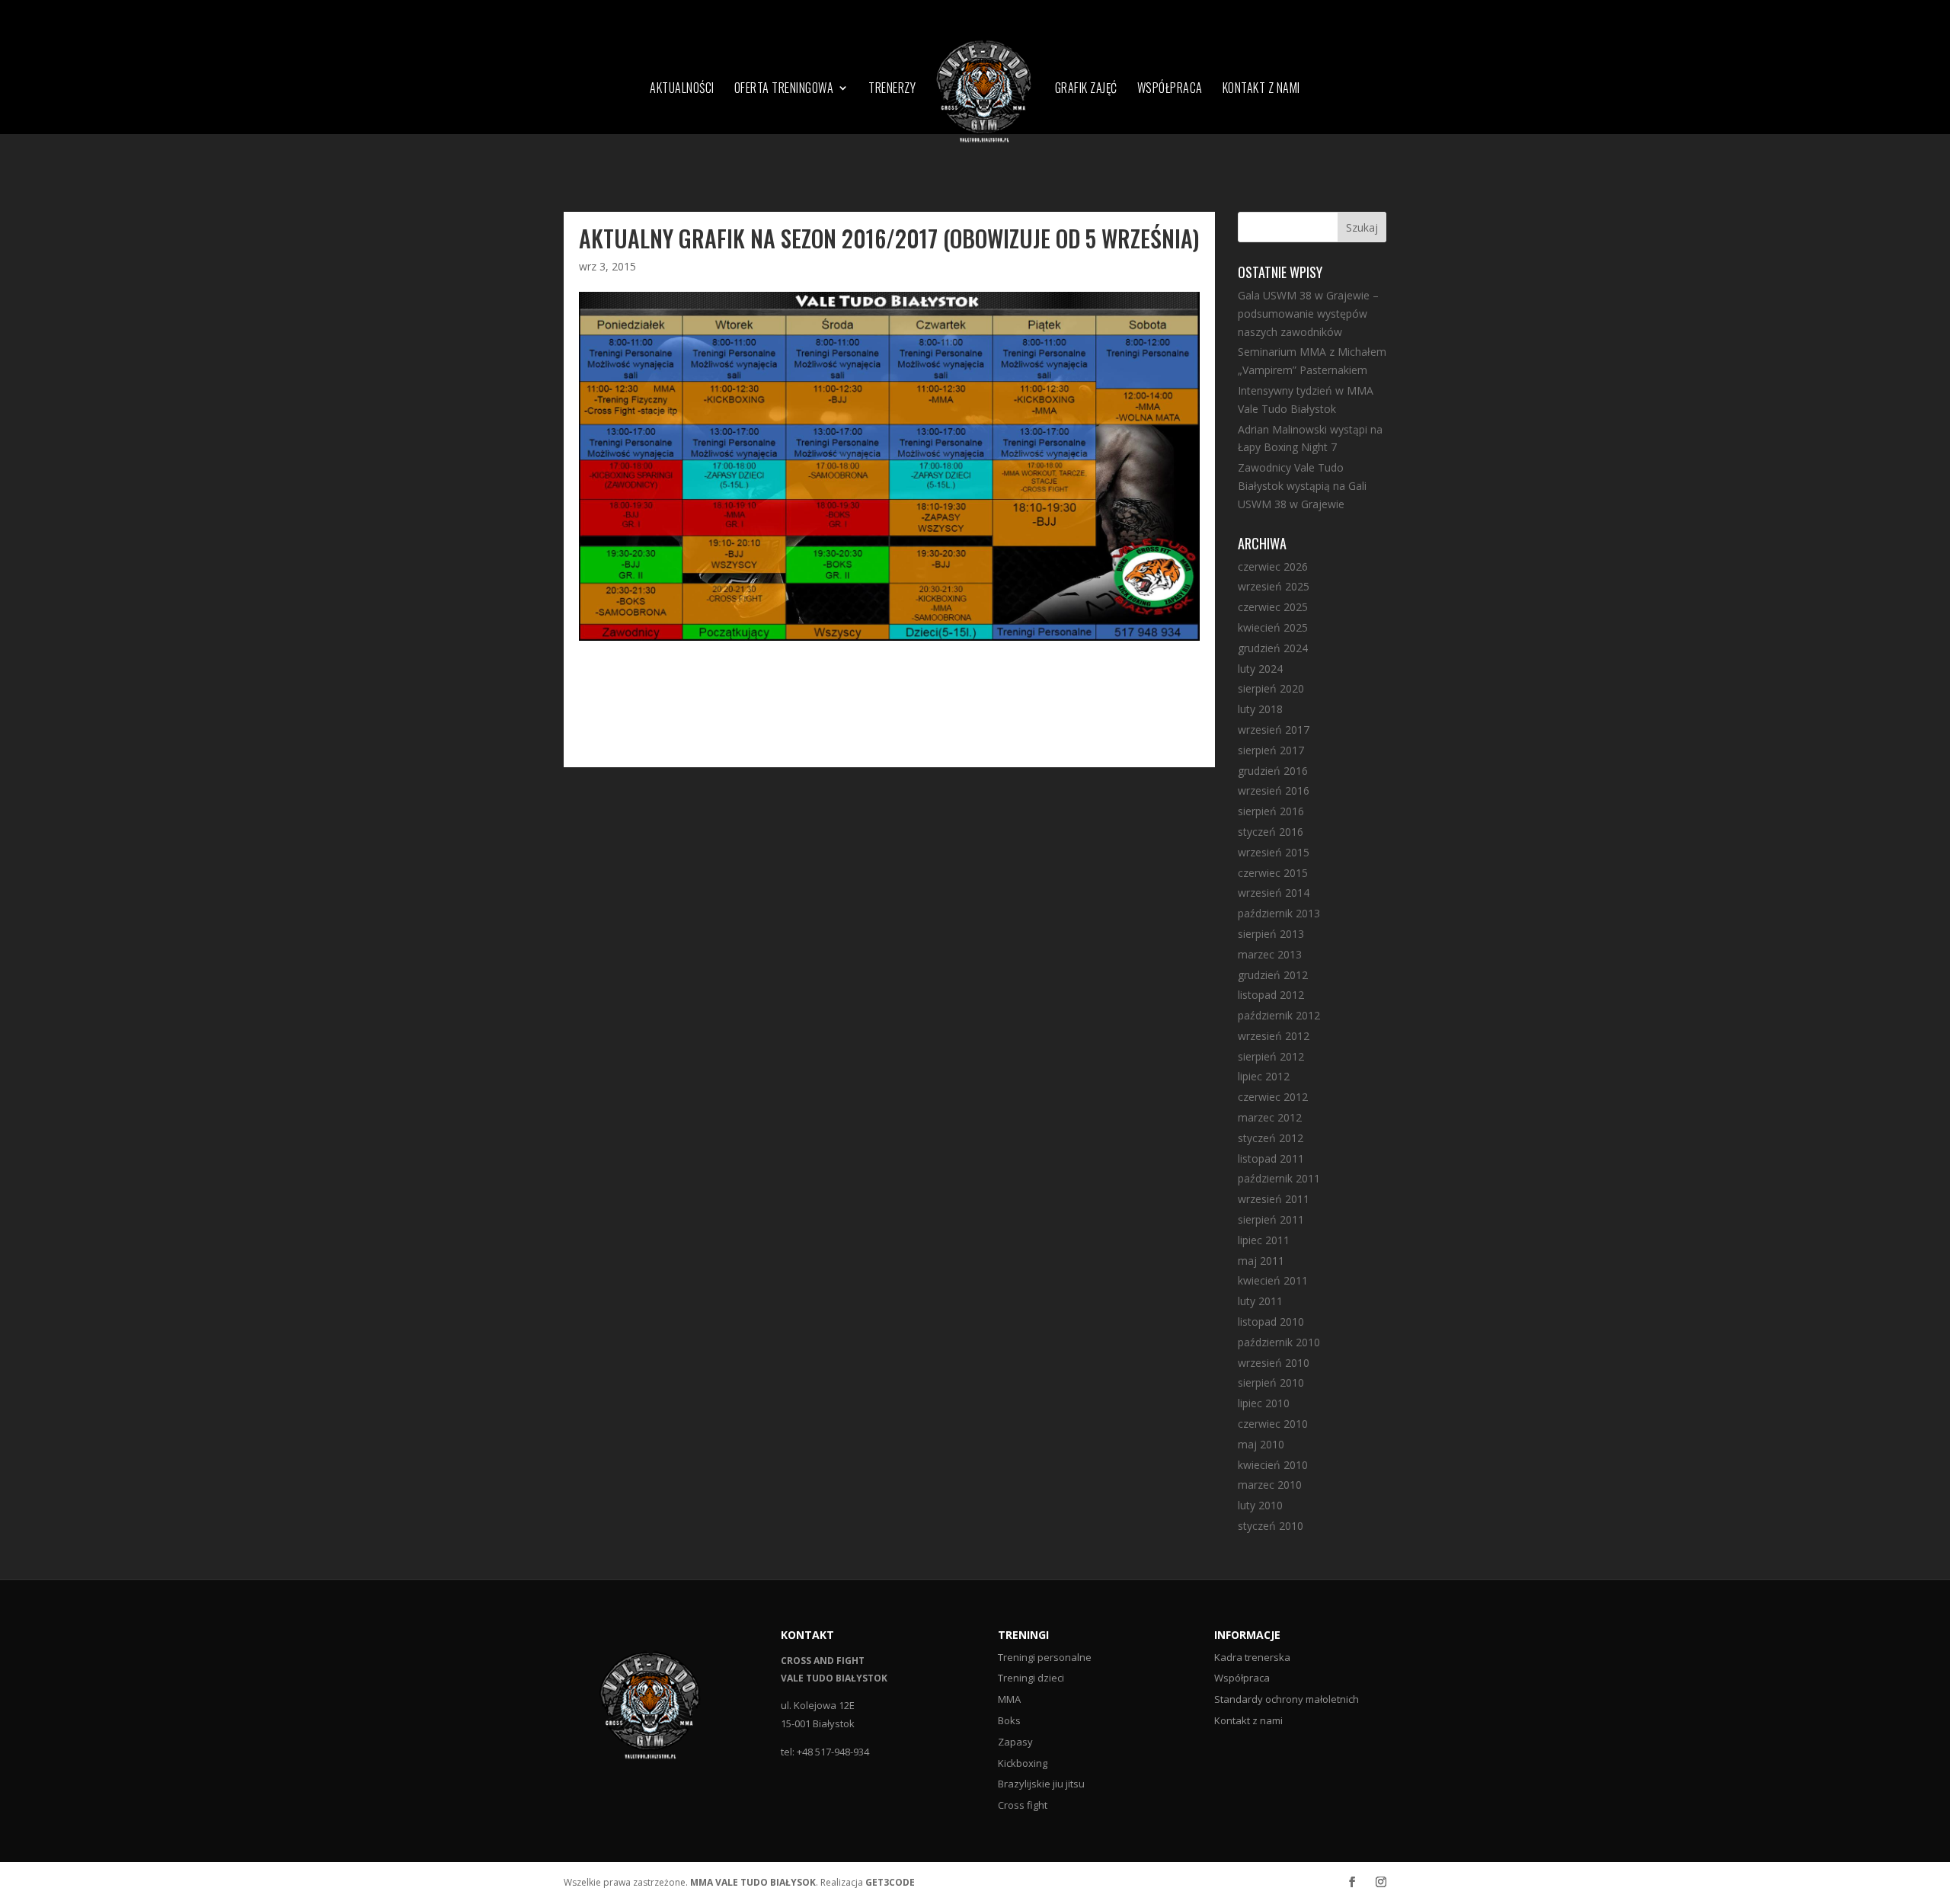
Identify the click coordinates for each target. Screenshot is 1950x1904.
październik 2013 (1279, 913)
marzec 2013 (1270, 954)
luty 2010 (1260, 1505)
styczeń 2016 (1271, 832)
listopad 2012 (1271, 995)
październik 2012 (1279, 1015)
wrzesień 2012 (1274, 1036)
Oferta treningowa (784, 90)
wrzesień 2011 (1274, 1199)
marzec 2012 (1270, 1117)
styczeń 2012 (1271, 1138)
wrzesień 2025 (1274, 586)
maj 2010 (1261, 1444)
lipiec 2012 (1264, 1076)
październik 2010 (1279, 1342)
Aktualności (682, 90)
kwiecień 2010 (1273, 1465)
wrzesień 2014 (1274, 893)
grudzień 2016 (1273, 771)
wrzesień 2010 (1274, 1363)
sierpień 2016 (1271, 811)
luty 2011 (1260, 1301)
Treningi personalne (1045, 1657)
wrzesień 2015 (1274, 852)
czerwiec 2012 (1273, 1097)
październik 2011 (1279, 1178)
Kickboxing (1023, 1763)
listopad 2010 (1271, 1322)
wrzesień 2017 (1274, 730)
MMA (1009, 1699)
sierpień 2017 (1271, 750)
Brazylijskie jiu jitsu (1041, 1784)
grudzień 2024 (1273, 648)
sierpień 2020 (1271, 688)
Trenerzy (892, 90)
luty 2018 (1260, 709)
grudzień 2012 (1273, 975)
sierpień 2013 (1271, 934)
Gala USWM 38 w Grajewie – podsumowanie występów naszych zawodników (1308, 314)
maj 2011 (1261, 1261)
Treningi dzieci (1031, 1678)
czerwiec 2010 (1273, 1424)
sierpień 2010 (1271, 1382)
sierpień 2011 (1271, 1219)
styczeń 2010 (1271, 1526)
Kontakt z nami (1261, 90)
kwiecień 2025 (1273, 627)
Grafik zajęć (1086, 90)
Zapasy (1015, 1742)
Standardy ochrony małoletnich (1287, 1699)
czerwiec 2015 (1273, 873)
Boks (1009, 1720)
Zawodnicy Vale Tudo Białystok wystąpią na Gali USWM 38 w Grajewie (1302, 486)
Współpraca (1170, 90)
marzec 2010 (1270, 1485)
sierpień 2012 (1271, 1056)
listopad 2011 (1271, 1158)
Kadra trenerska (1252, 1657)
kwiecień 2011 (1273, 1280)
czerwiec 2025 (1273, 607)
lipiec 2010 (1264, 1403)
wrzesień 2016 (1274, 790)
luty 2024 (1260, 669)
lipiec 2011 (1264, 1240)
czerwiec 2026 (1273, 566)
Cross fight (1023, 1805)
